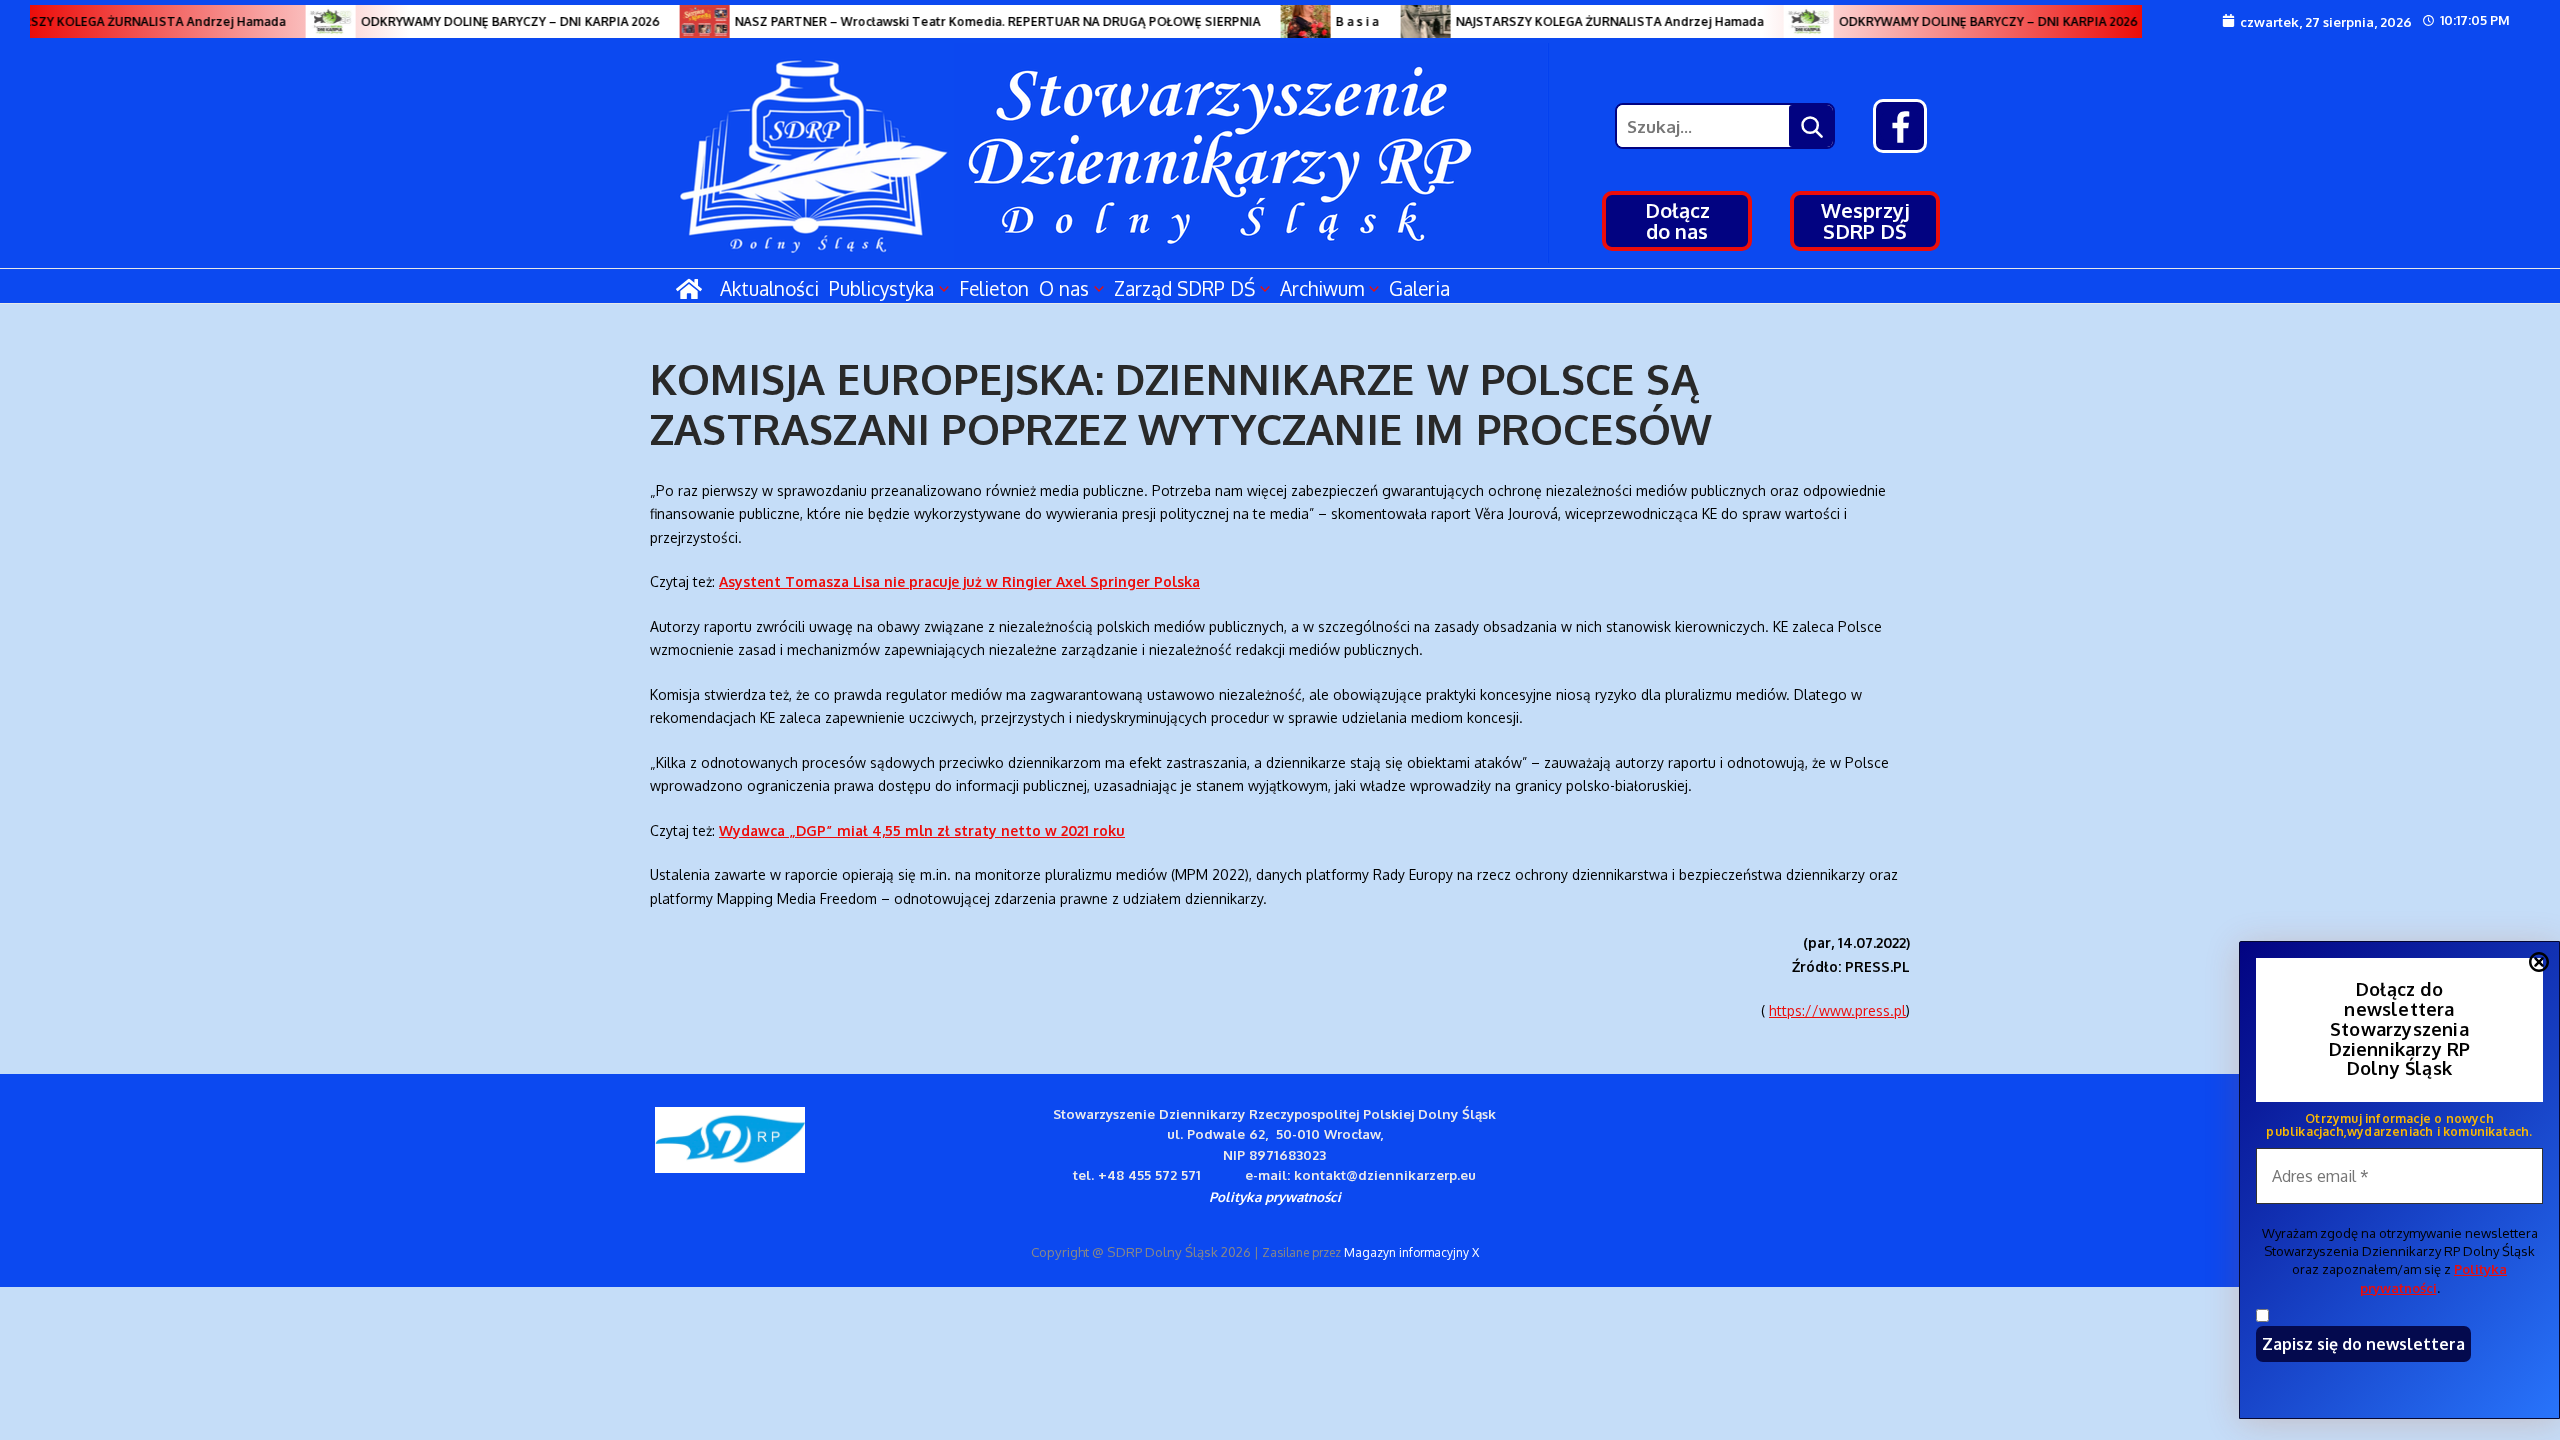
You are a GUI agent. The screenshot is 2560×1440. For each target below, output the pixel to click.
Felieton (994, 288)
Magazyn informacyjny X (1411, 1252)
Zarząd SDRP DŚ (1184, 288)
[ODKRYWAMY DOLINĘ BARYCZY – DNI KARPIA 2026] (310, 21)
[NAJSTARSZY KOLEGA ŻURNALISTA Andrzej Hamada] (1405, 21)
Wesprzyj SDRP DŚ (1865, 220)
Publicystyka (881, 288)
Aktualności (769, 288)
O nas (1064, 288)
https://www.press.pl (1837, 1010)
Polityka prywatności (1275, 1196)
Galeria (1419, 288)
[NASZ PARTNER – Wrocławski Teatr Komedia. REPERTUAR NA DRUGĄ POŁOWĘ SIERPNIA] (684, 21)
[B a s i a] (1285, 21)
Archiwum (1322, 288)
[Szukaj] (1811, 126)
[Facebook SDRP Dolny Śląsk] (1900, 126)
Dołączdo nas (1677, 220)
